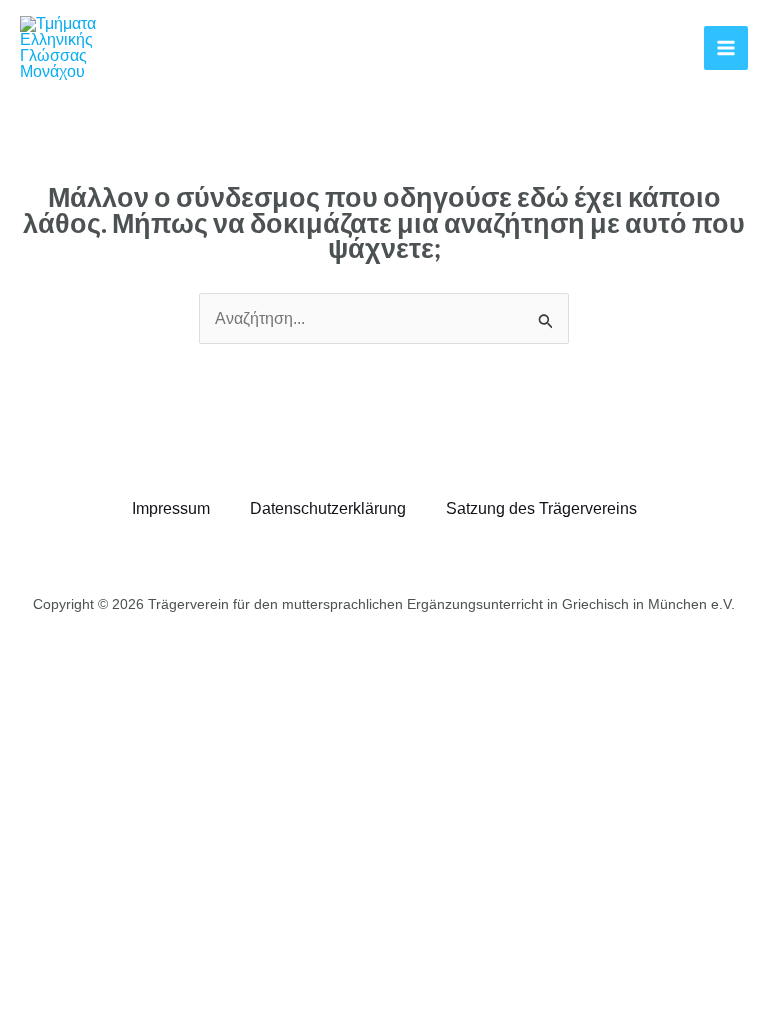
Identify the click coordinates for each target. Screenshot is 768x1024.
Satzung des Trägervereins (541, 508)
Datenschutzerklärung (328, 508)
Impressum (171, 508)
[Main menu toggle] (726, 48)
